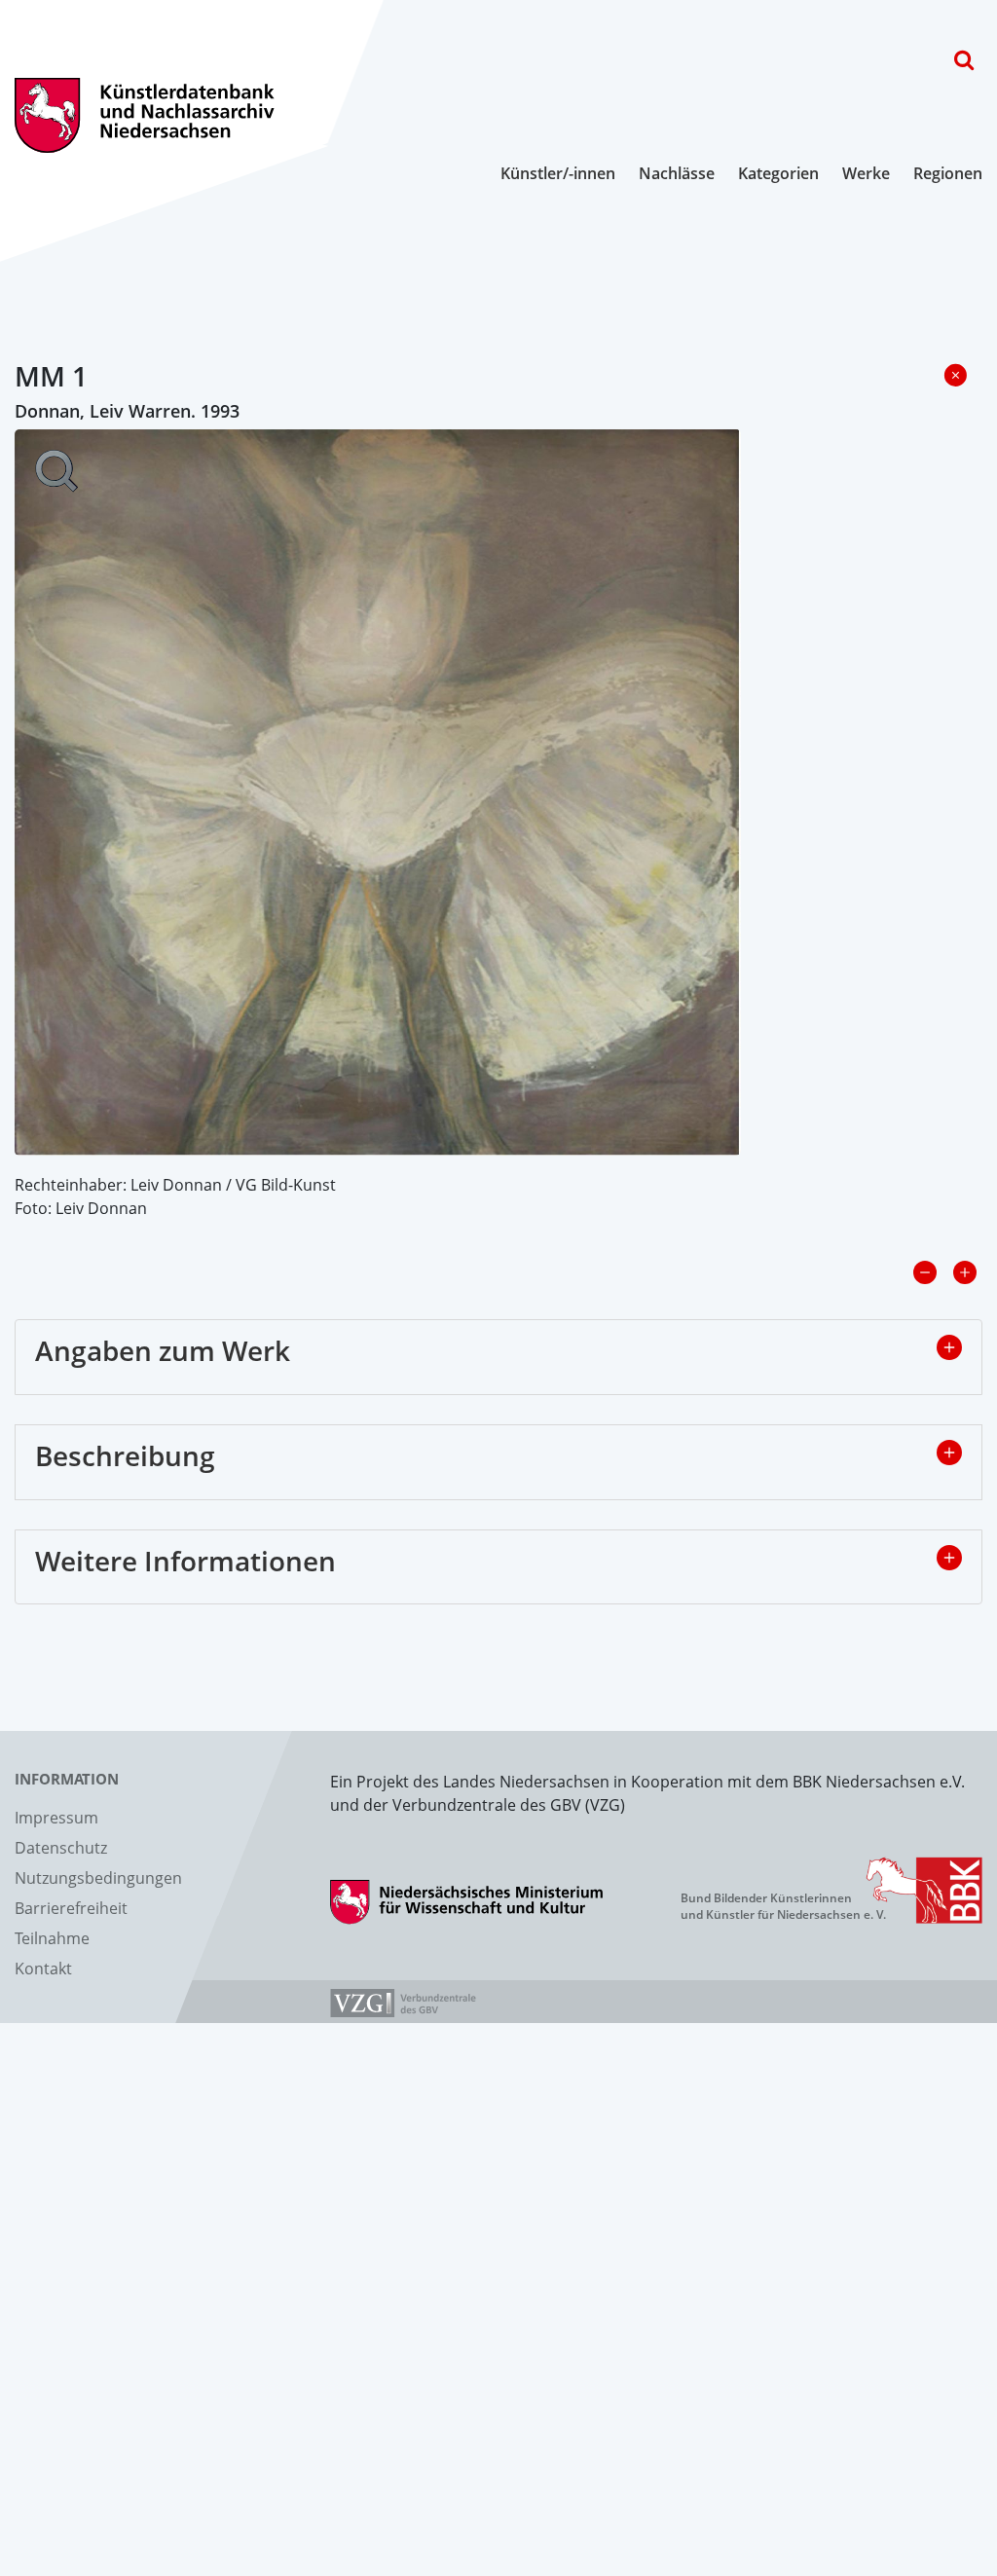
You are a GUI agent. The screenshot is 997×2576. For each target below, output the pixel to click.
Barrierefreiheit (71, 1908)
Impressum (56, 1818)
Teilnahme (52, 1938)
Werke (866, 173)
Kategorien (778, 173)
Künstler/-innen (558, 173)
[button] (949, 1347)
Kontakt (43, 1969)
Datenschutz (61, 1848)
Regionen (948, 173)
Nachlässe (677, 173)
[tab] (498, 1357)
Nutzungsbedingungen (98, 1878)
